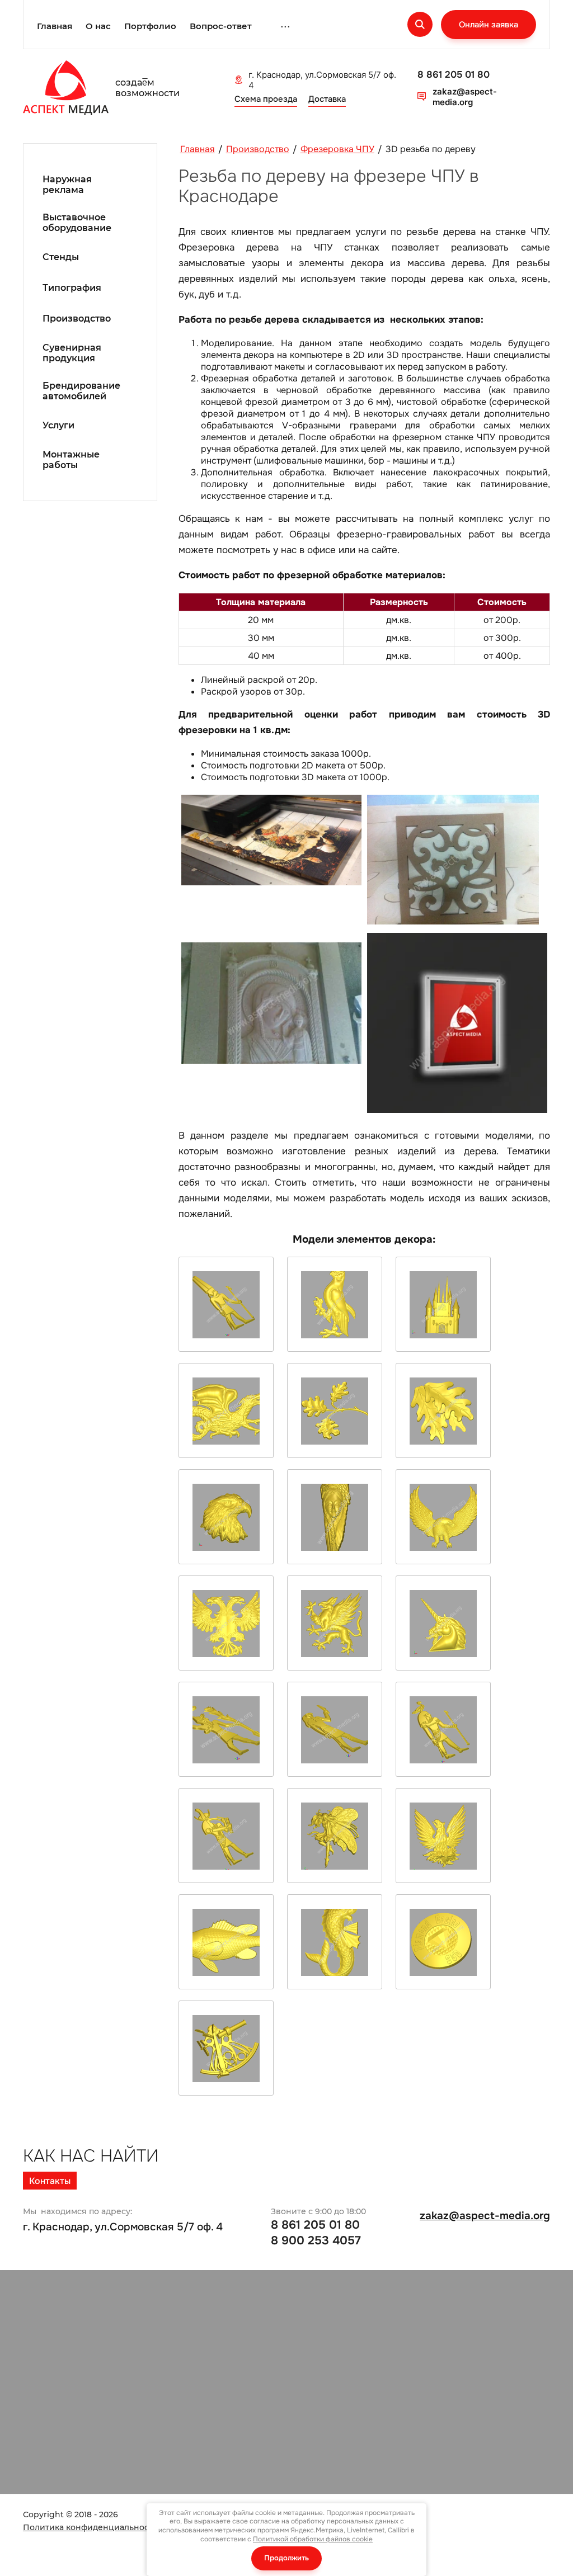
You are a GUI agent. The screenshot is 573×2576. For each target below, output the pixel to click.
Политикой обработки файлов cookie (313, 2539)
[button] (489, 25)
